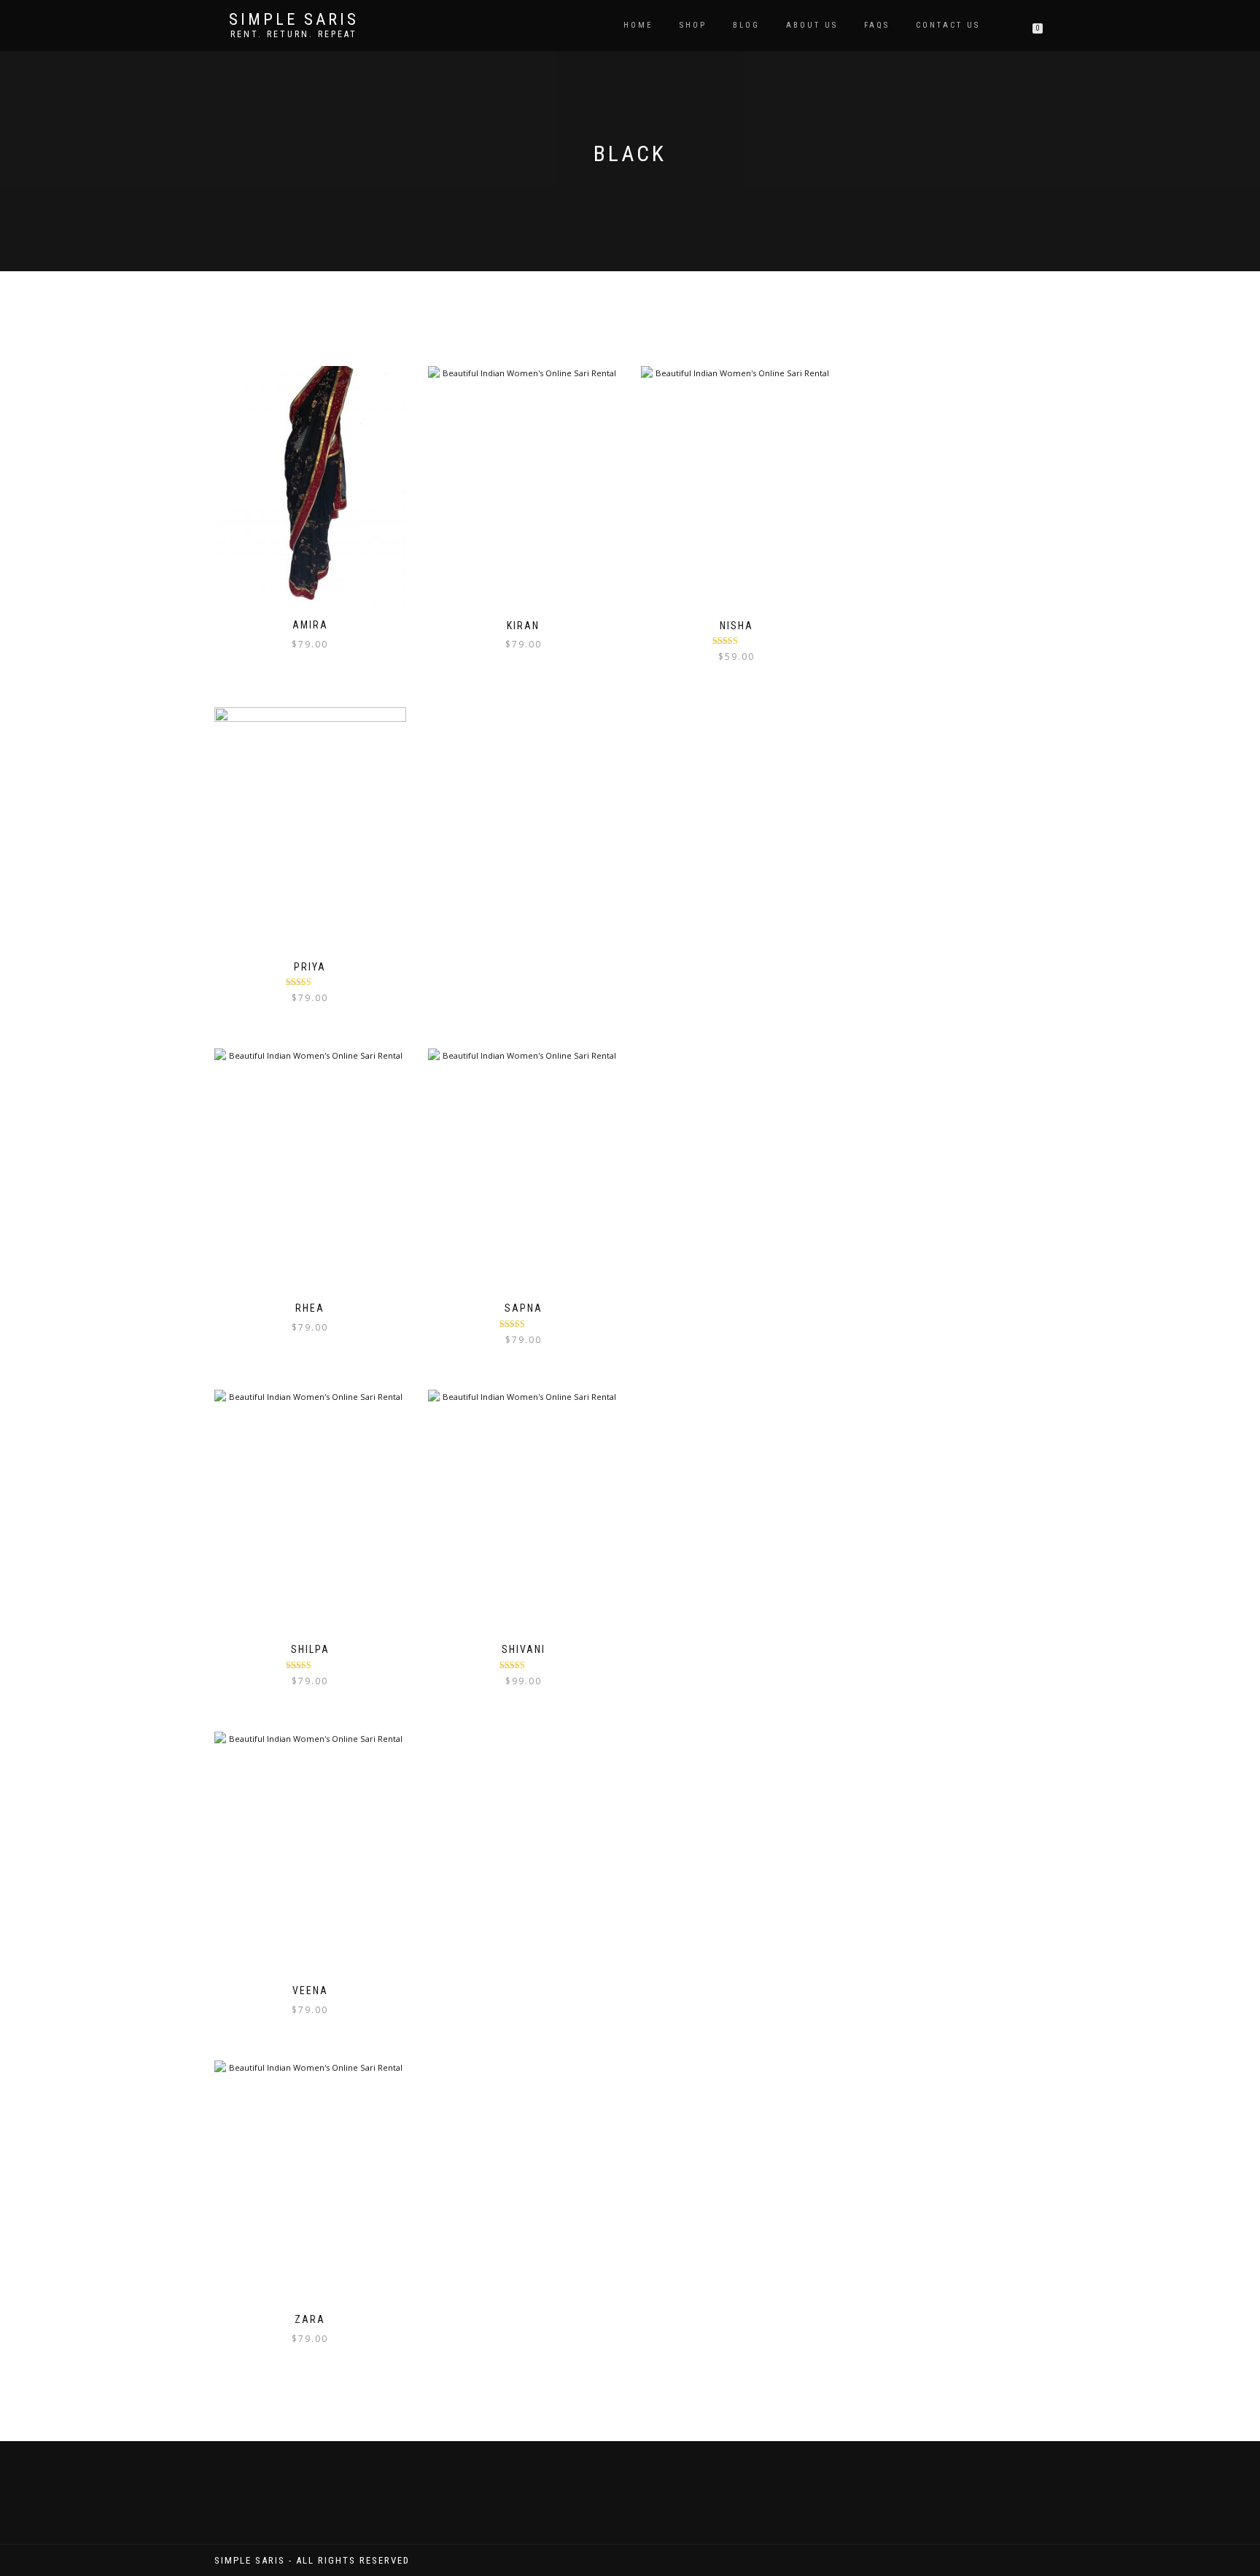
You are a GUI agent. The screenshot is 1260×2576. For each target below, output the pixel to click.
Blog (746, 25)
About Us (812, 25)
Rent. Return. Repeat (294, 34)
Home (638, 25)
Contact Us (948, 25)
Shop (693, 25)
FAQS (877, 25)
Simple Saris (294, 20)
